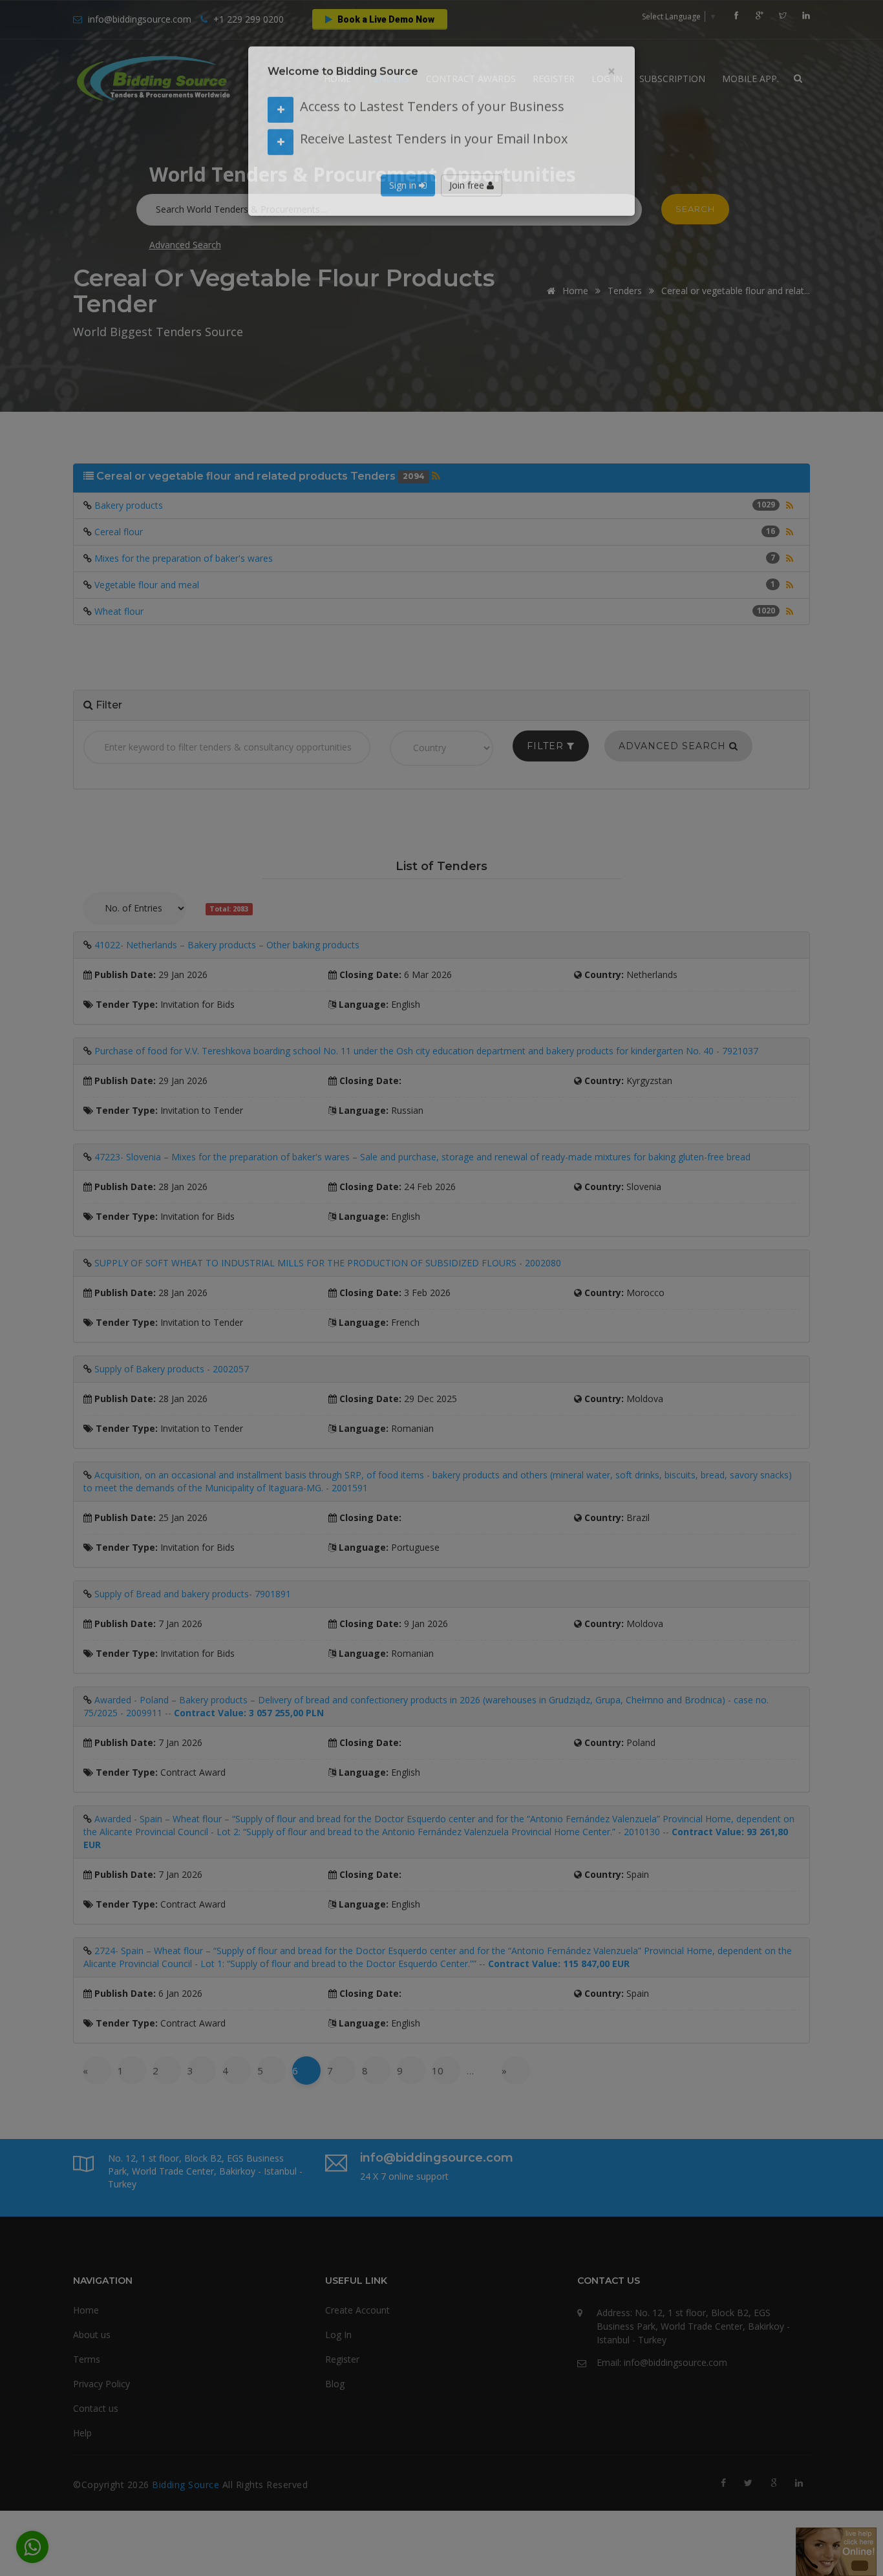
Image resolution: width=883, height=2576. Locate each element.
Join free (468, 204)
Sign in (404, 204)
